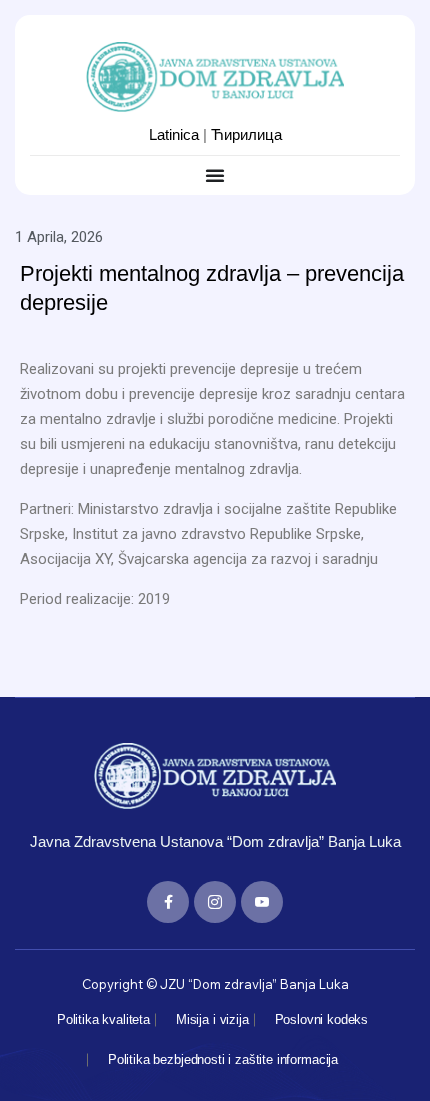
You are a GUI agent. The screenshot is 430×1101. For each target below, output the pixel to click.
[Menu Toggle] (215, 175)
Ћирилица (246, 134)
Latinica (174, 134)
